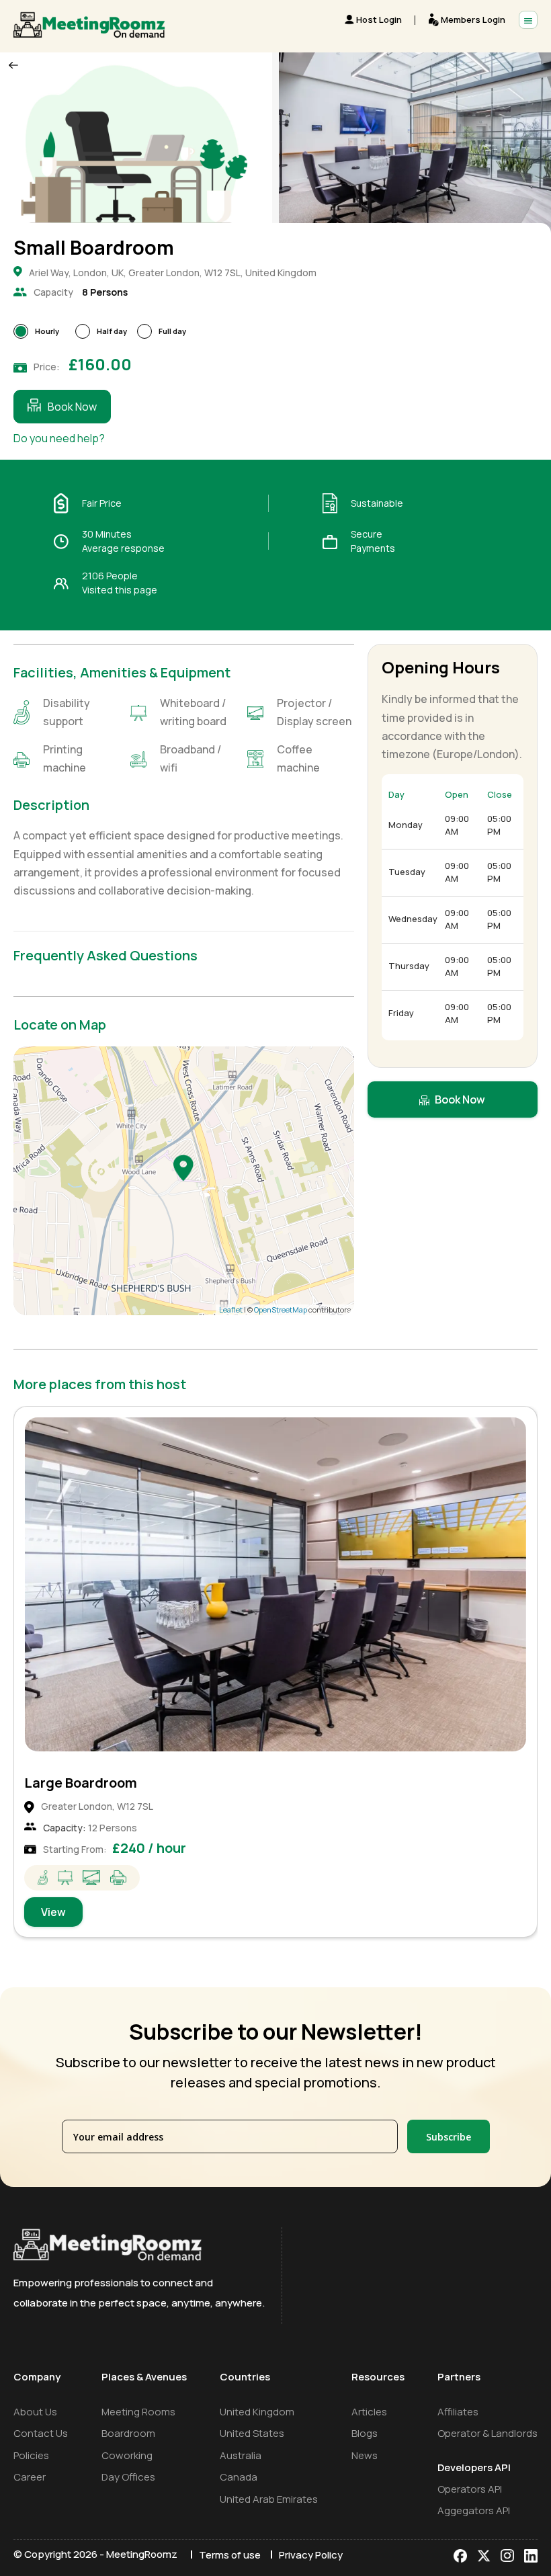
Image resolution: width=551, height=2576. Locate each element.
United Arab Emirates (269, 2499)
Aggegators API (474, 2510)
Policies (31, 2455)
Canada (239, 2477)
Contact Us (41, 2433)
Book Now (72, 407)
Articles (369, 2412)
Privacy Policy (311, 2555)
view (53, 1912)
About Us (35, 2412)
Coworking (127, 2455)
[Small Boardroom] (183, 1167)
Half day (112, 331)
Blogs (365, 2433)
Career (30, 2477)
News (365, 2455)
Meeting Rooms (138, 2412)
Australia (241, 2455)
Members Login (473, 19)
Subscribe (449, 2137)
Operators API (470, 2489)
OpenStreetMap (281, 1310)
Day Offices (128, 2477)
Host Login (379, 19)
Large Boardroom (81, 1783)
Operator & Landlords (488, 2433)
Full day (172, 331)
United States (252, 2433)
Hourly (47, 331)
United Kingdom (257, 2412)
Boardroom (128, 2433)
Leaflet (231, 1310)
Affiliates (458, 2412)
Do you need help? (59, 438)
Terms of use (230, 2555)
